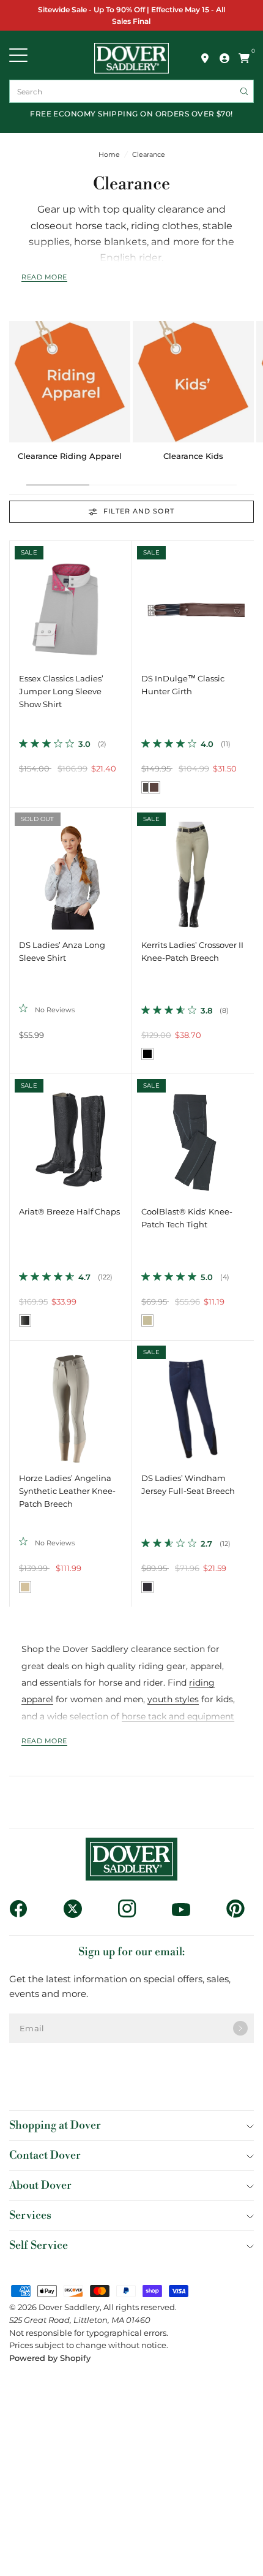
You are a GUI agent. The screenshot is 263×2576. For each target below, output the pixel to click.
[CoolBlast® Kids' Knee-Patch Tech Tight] (193, 1135)
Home (109, 155)
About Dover (40, 2185)
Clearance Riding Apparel (70, 456)
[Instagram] (132, 1909)
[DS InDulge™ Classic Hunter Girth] (193, 602)
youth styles (173, 1699)
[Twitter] (77, 1909)
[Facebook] (23, 1909)
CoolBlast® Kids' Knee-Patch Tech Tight (187, 1218)
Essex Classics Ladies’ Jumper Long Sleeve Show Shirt (61, 691)
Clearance (149, 155)
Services (30, 2215)
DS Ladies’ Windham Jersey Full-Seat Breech (188, 1485)
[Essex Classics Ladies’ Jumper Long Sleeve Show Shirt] (71, 602)
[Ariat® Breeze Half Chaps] (71, 1135)
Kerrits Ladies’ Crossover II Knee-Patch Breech (192, 952)
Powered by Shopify (50, 2358)
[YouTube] (186, 1909)
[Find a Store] (205, 58)
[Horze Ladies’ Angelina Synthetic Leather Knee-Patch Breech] (71, 1402)
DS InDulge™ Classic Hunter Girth (183, 685)
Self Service (39, 2245)
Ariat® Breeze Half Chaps (69, 1212)
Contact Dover (45, 2155)
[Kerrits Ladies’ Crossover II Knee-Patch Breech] (193, 869)
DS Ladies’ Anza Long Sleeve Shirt (62, 952)
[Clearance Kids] (193, 382)
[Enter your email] (240, 2028)
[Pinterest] (240, 1909)
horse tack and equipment (178, 1716)
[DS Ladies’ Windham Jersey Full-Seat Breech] (193, 1402)
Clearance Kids (193, 456)
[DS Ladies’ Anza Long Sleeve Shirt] (71, 869)
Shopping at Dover (55, 2125)
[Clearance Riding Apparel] (70, 382)
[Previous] (19, 602)
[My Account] (224, 58)
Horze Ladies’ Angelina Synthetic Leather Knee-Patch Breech (67, 1491)
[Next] (122, 602)
